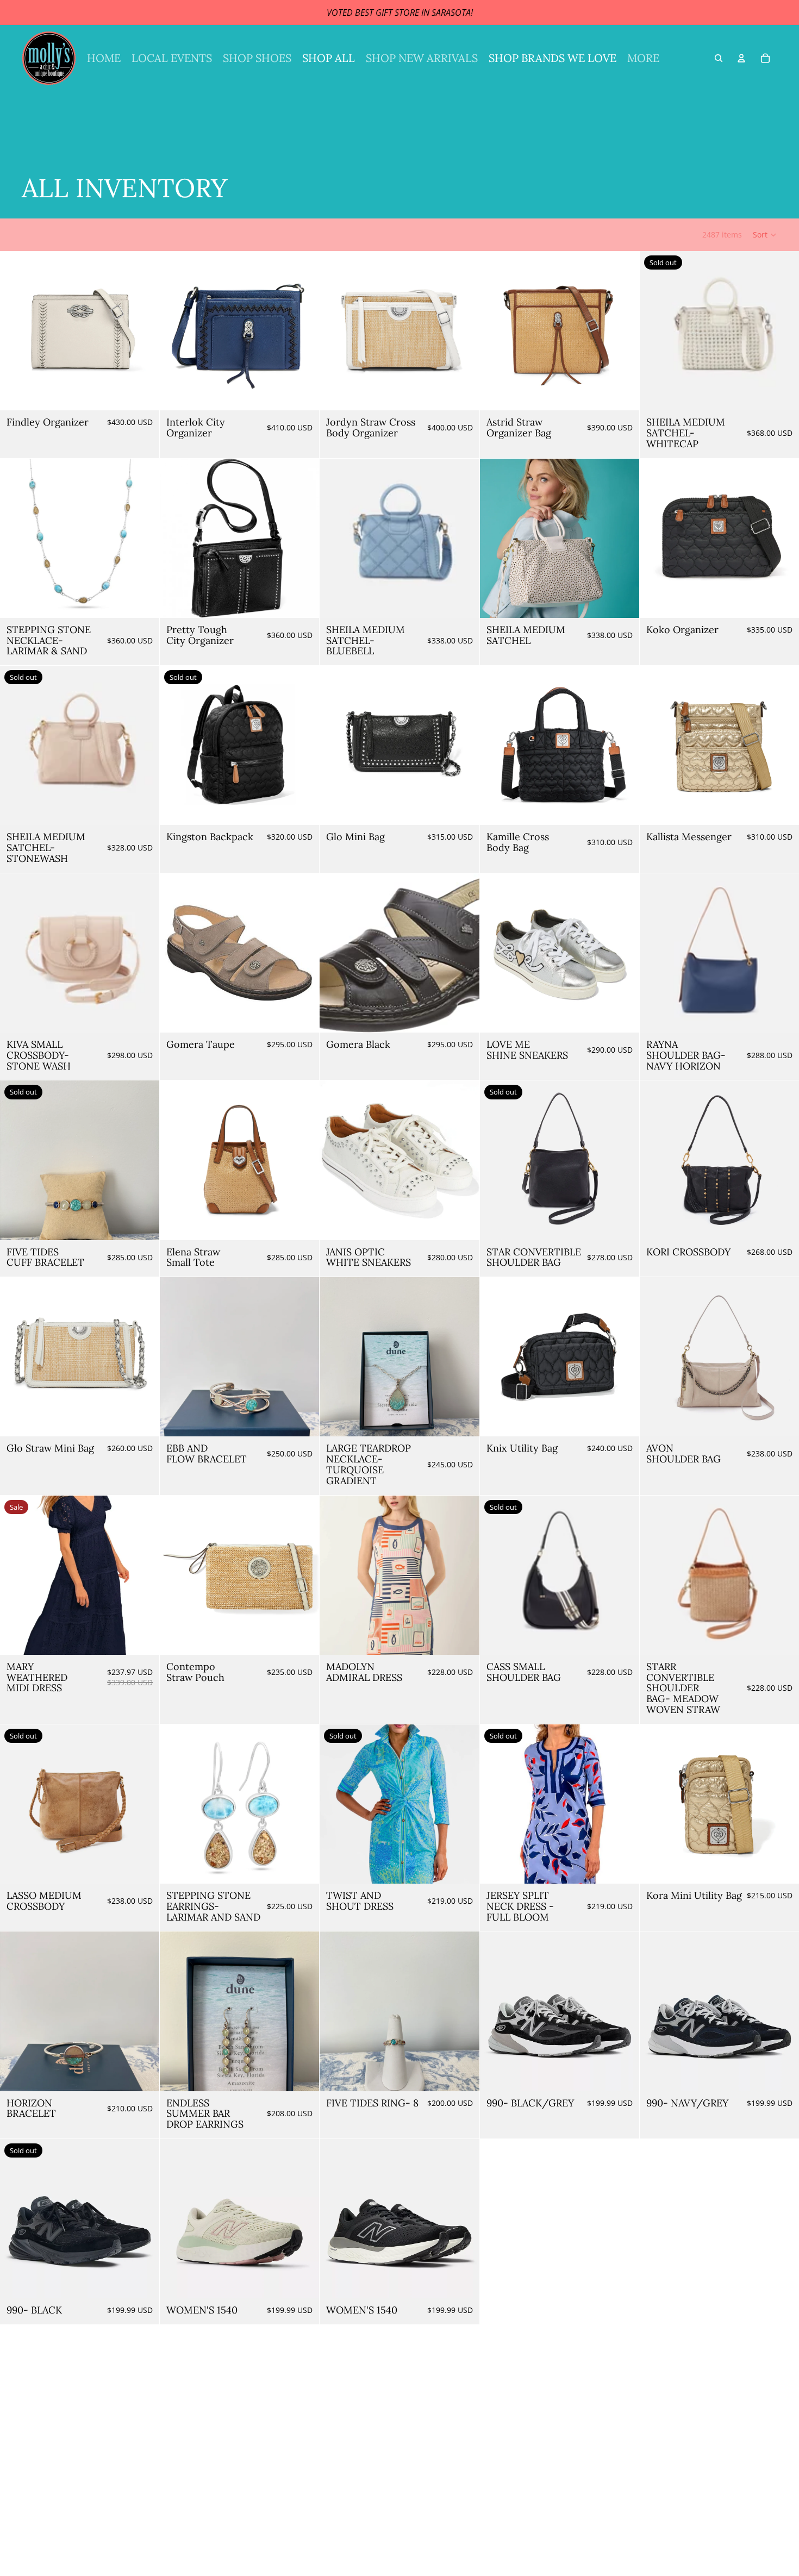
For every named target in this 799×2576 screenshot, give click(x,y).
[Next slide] (143, 331)
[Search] (719, 58)
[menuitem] (643, 58)
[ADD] (142, 393)
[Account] (741, 58)
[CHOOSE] (463, 393)
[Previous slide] (16, 331)
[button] (765, 235)
